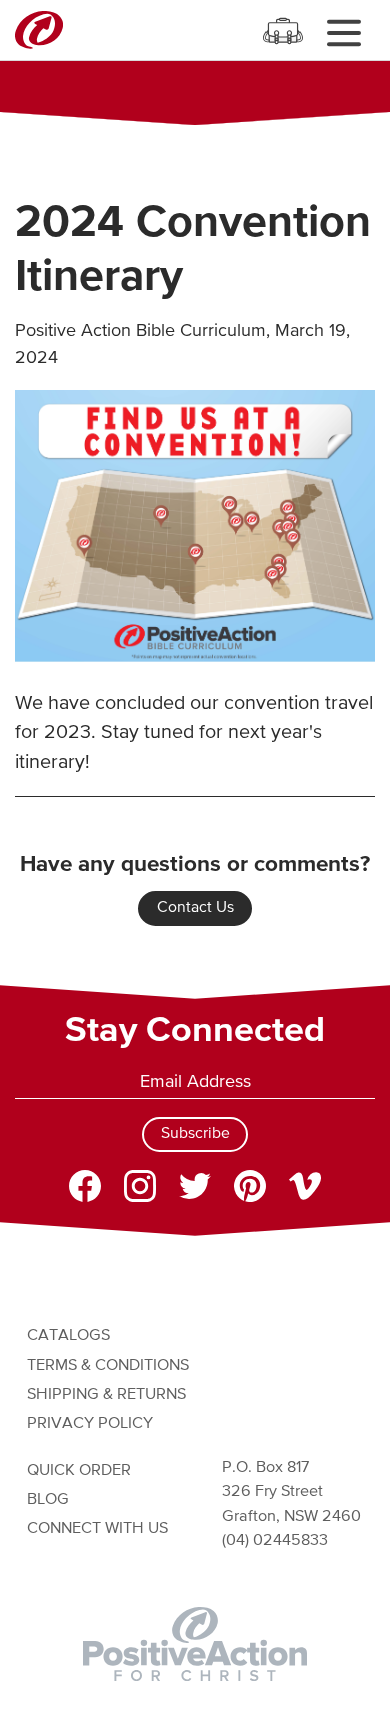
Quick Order (79, 1470)
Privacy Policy (90, 1423)
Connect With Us (97, 1528)
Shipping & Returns (106, 1394)
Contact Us (195, 908)
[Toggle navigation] (343, 32)
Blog (48, 1499)
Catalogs (68, 1335)
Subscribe (195, 1134)
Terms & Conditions (108, 1365)
